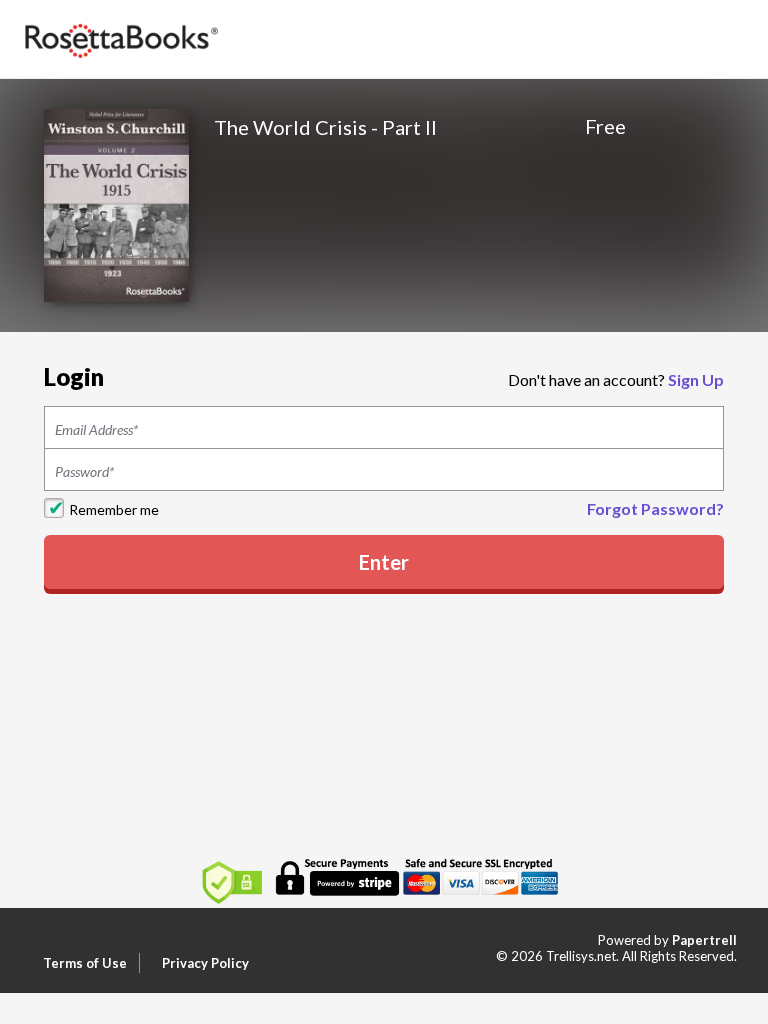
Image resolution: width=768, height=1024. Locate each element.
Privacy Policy (205, 963)
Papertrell (704, 940)
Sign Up (696, 379)
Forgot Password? (655, 508)
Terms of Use (85, 963)
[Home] (119, 37)
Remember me (114, 509)
